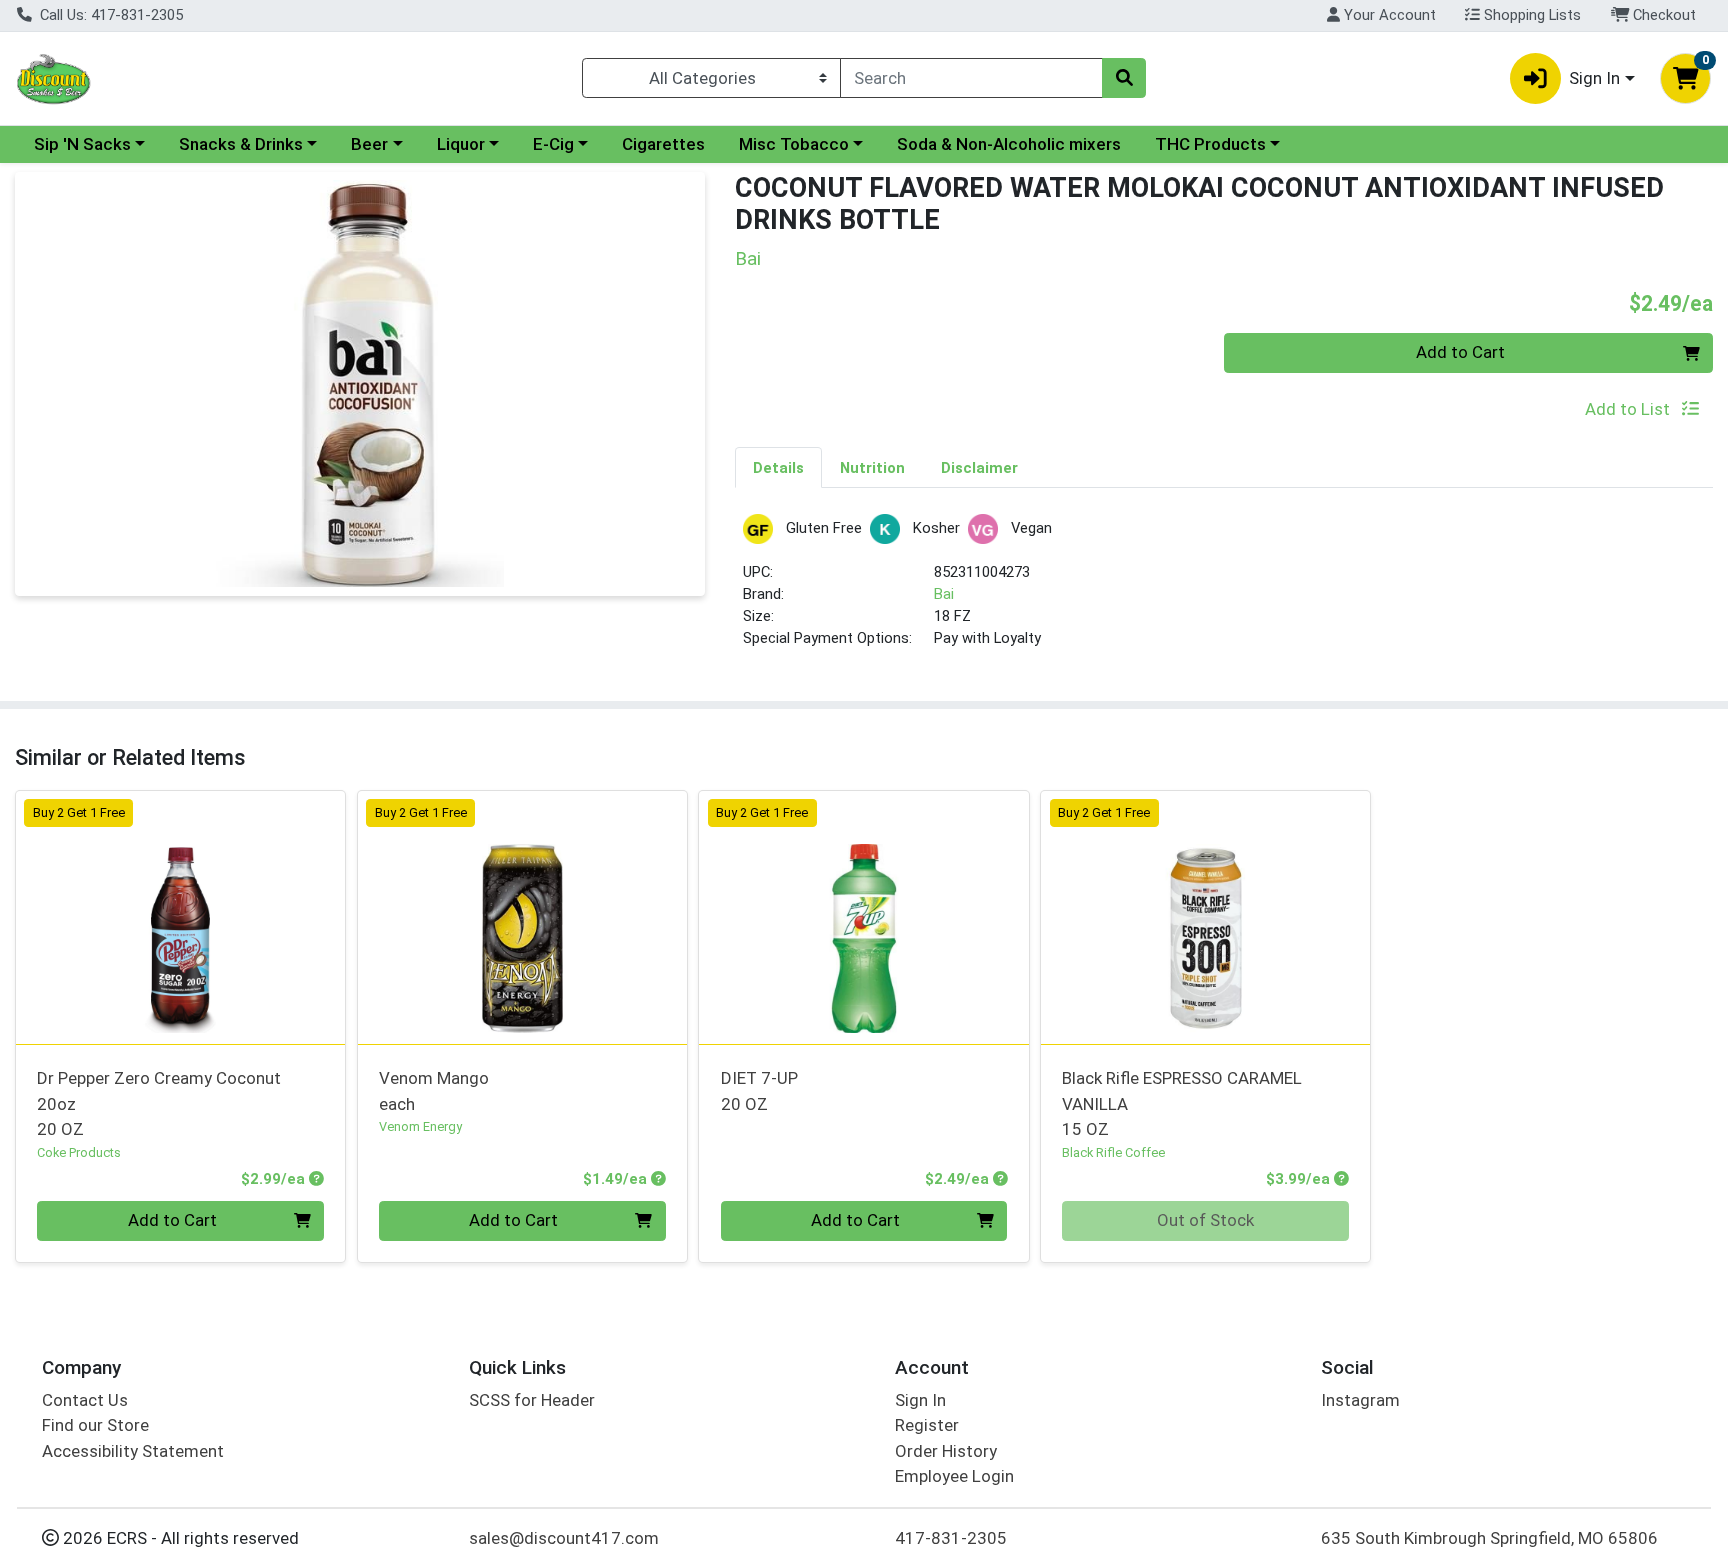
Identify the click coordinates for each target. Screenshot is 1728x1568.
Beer (369, 144)
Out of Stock (1205, 1220)
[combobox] (971, 78)
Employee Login (954, 1476)
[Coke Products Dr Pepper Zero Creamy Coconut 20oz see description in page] (181, 917)
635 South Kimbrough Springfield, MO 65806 (1489, 1538)
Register (927, 1425)
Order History (946, 1451)
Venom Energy (420, 1126)
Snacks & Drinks (241, 144)
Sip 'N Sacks (82, 144)
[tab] (778, 467)
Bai (944, 594)
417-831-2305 (951, 1538)
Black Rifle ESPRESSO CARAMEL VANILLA (1182, 1103)
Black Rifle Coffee (1113, 1152)
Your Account (1388, 15)
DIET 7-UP (759, 1090)
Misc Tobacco (794, 144)
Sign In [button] (1594, 78)
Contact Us (85, 1400)
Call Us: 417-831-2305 (109, 15)
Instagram (1360, 1400)
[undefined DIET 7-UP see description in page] (864, 917)
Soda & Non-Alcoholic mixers (1009, 144)
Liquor (461, 144)
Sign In (920, 1400)
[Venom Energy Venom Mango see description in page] (522, 917)
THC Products (1210, 144)
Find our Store (95, 1425)
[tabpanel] (1224, 590)
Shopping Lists (1530, 15)
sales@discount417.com (564, 1538)
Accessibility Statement (133, 1451)
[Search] (1124, 78)
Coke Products (79, 1152)
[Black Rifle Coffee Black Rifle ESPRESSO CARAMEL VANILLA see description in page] (1206, 917)
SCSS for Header (532, 1400)
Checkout (1662, 15)
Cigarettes (663, 144)
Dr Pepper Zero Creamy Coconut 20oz (159, 1103)
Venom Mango (434, 1090)
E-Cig (553, 144)
